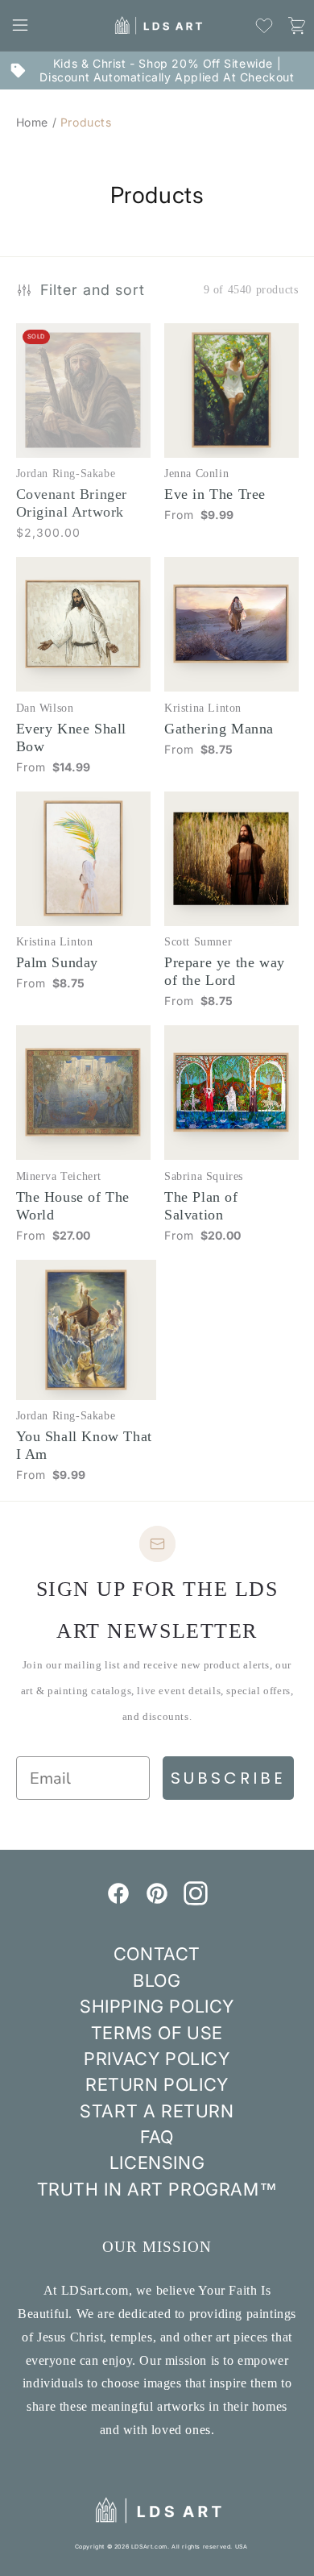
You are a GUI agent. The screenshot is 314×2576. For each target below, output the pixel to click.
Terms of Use (157, 2033)
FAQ (157, 2137)
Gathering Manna (219, 729)
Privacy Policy (157, 2059)
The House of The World (73, 1206)
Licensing (157, 2163)
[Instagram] (196, 1901)
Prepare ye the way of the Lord (225, 971)
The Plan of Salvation (201, 1206)
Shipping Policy (157, 2006)
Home (32, 122)
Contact (157, 1954)
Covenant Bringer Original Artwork (72, 503)
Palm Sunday (58, 962)
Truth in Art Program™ (157, 2189)
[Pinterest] (157, 1901)
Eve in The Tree (215, 494)
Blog (157, 1980)
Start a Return (157, 2111)
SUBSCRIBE (228, 1778)
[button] (20, 25)
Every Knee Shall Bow (72, 737)
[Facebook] (118, 1901)
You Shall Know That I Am (84, 1445)
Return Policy (157, 2084)
